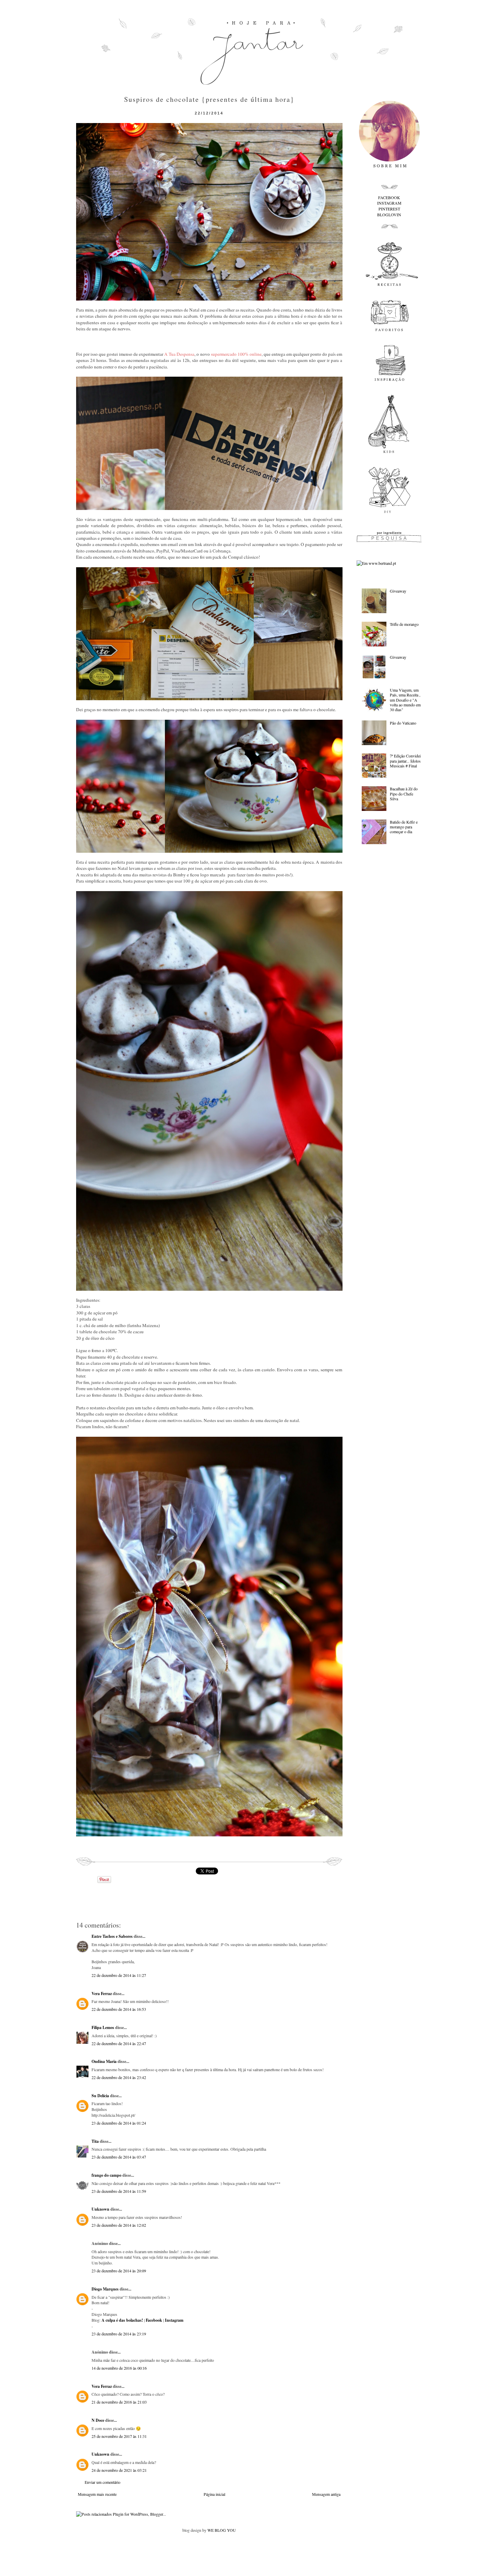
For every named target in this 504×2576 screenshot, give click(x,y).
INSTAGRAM (389, 203)
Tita (95, 2141)
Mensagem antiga (326, 2494)
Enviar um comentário (103, 2482)
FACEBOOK (389, 197)
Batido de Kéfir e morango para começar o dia (404, 827)
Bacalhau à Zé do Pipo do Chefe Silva (404, 794)
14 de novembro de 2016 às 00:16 (119, 2368)
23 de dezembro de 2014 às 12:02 (119, 2225)
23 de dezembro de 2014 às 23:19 (119, 2334)
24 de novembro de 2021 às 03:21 (119, 2470)
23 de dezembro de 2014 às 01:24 (119, 2123)
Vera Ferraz (102, 1994)
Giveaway (398, 591)
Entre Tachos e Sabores (112, 1936)
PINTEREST (389, 209)
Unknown (100, 2209)
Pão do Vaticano (403, 723)
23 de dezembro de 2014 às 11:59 (119, 2191)
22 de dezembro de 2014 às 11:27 (119, 1975)
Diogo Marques (105, 2289)
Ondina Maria (104, 2061)
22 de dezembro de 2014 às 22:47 (119, 2043)
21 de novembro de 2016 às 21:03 (119, 2402)
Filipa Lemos (103, 2027)
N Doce (98, 2420)
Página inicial (214, 2494)
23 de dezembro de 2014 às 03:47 (119, 2157)
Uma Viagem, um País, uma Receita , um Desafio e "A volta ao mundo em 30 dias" (405, 700)
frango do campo (106, 2175)
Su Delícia (100, 2096)
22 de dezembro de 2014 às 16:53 (119, 2009)
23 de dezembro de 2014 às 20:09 (119, 2271)
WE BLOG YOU (222, 2530)
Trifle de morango (404, 624)
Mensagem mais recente (97, 2494)
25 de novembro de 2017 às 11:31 (119, 2436)
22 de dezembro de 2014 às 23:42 (119, 2077)
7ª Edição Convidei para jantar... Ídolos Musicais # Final (405, 761)
